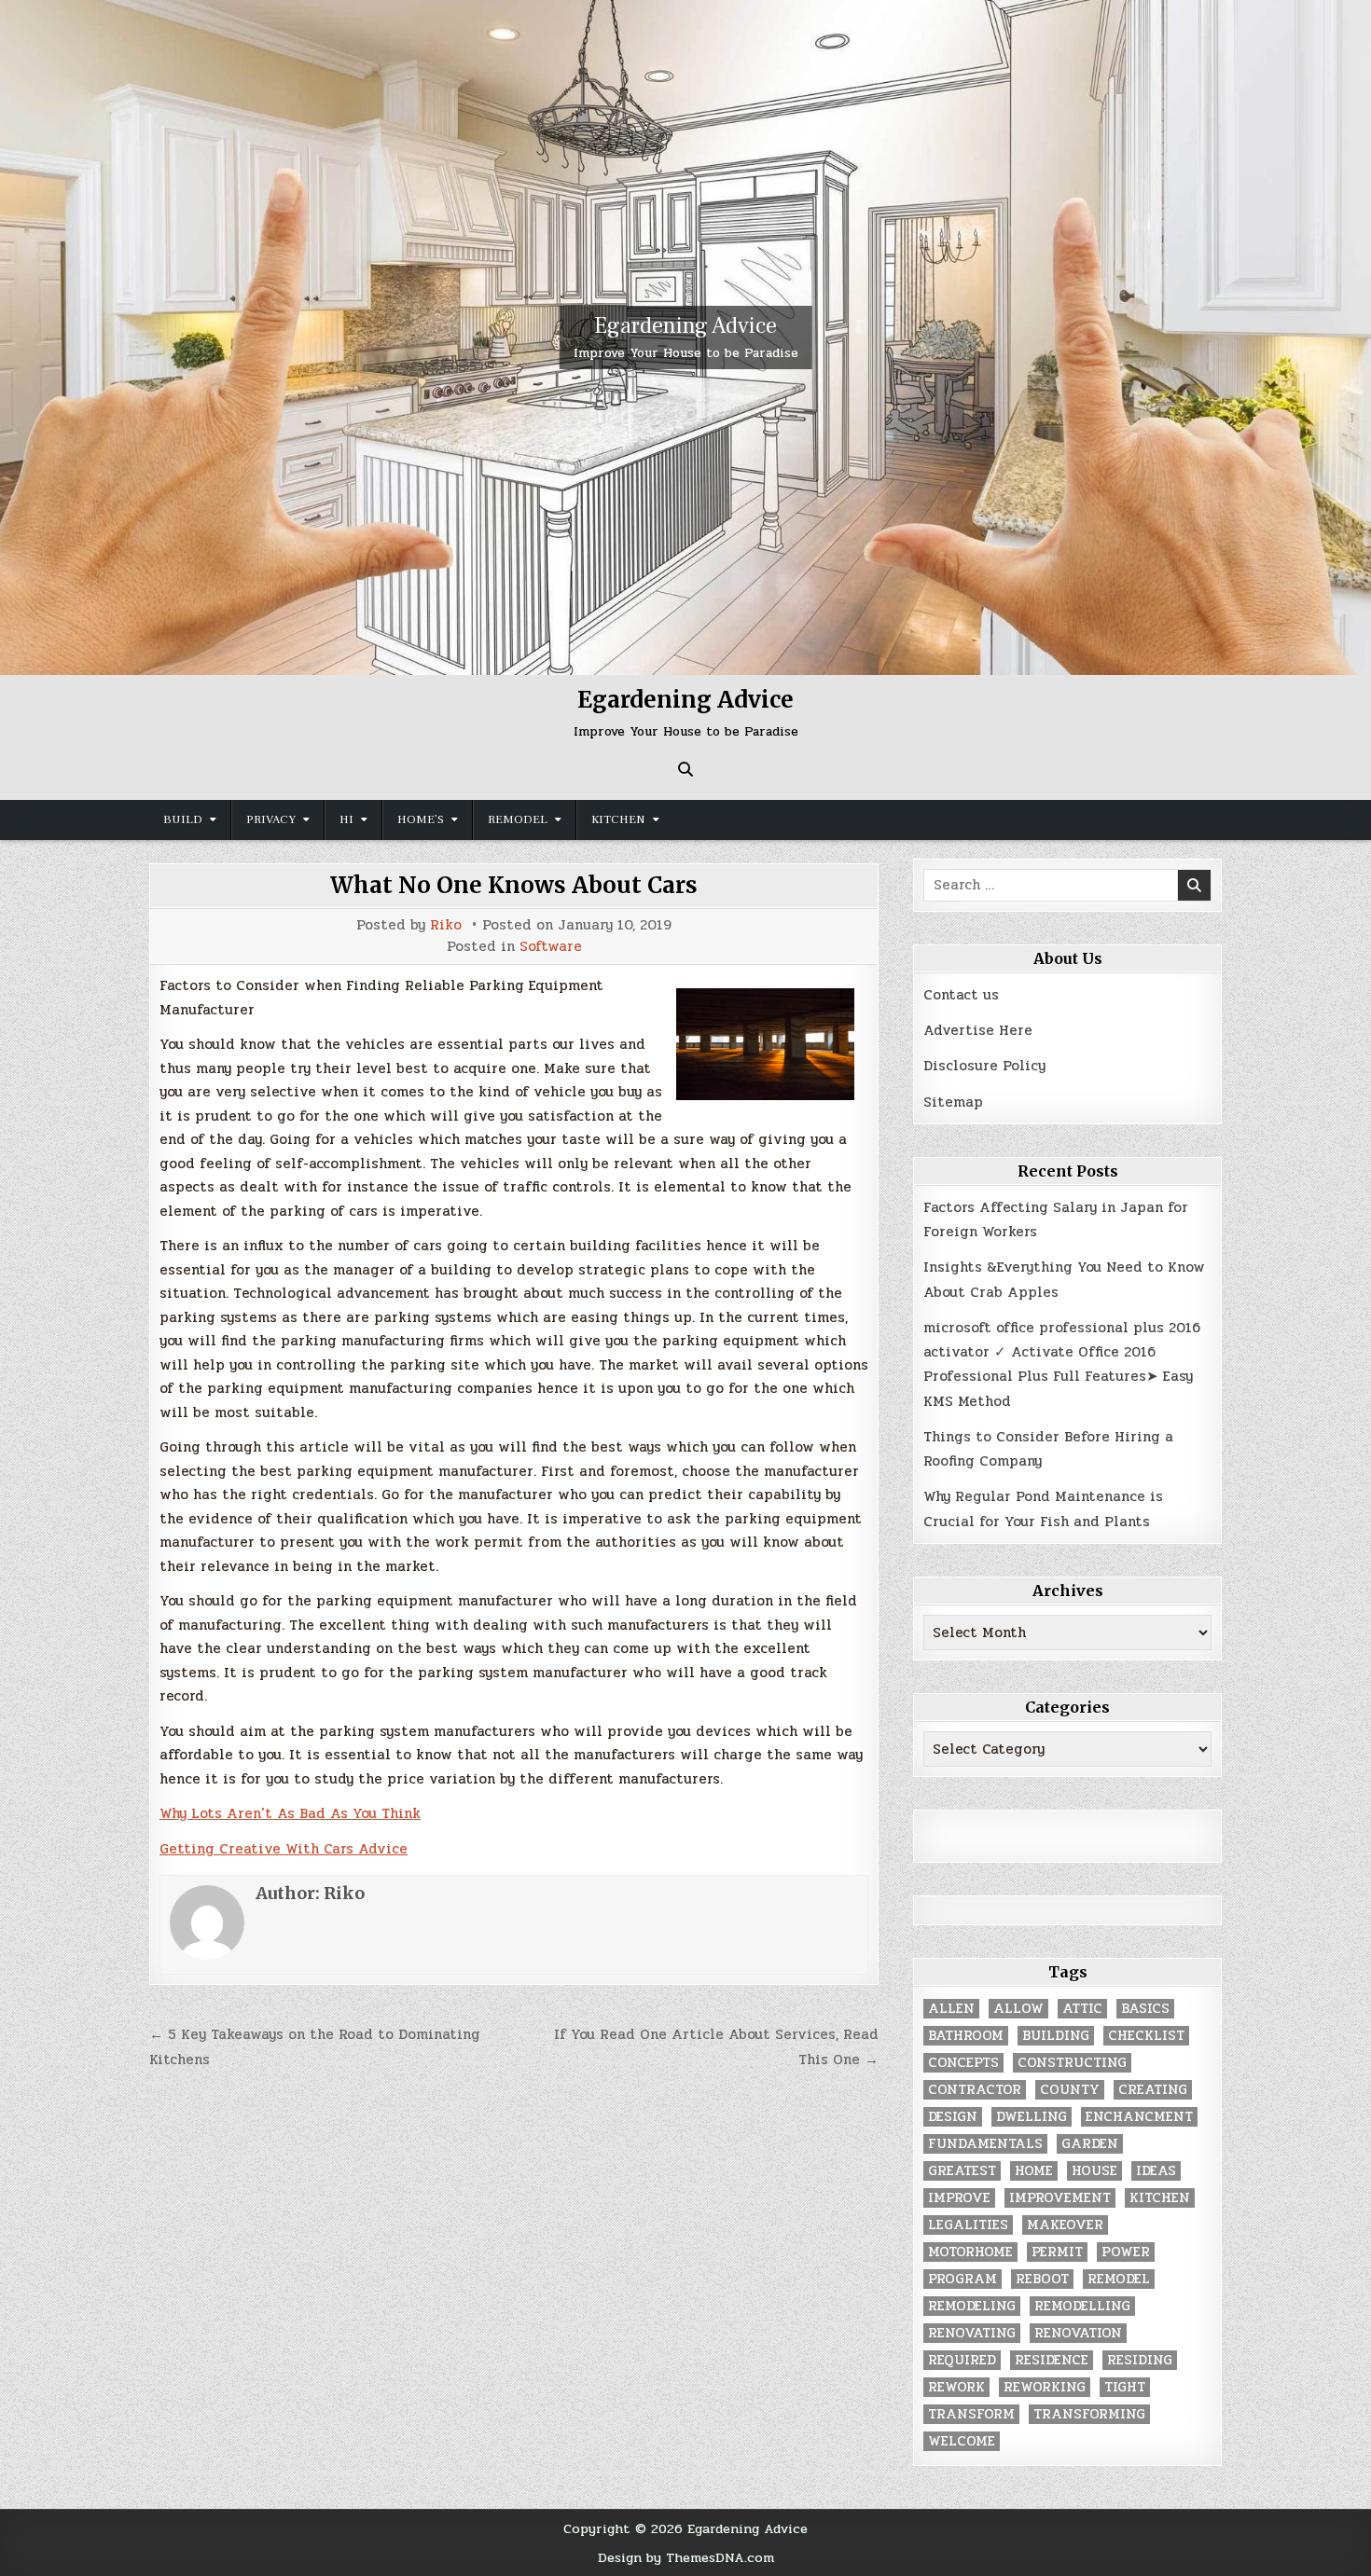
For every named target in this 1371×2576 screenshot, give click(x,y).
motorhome (970, 2252)
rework (956, 2387)
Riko (446, 925)
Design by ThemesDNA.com (686, 2557)
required (962, 2360)
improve (959, 2198)
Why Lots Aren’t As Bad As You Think (290, 1813)
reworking (1045, 2387)
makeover (1065, 2225)
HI (346, 820)
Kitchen (618, 820)
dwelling (1032, 2117)
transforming (1089, 2414)
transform (971, 2414)
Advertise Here (978, 1030)
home (1034, 2171)
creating (1153, 2090)
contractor (975, 2090)
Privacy (271, 820)
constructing (1072, 2063)
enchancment (1139, 2117)
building (1056, 2036)
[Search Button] (685, 769)
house (1094, 2171)
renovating (972, 2333)
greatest (962, 2171)
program (962, 2279)
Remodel (518, 820)
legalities (968, 2225)
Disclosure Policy (984, 1066)
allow (1018, 2009)
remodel (1119, 2279)
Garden (1090, 2144)
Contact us (961, 995)
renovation (1078, 2333)
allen (951, 2009)
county (1070, 2090)
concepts (963, 2063)
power (1126, 2252)
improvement (1060, 2198)
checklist (1146, 2036)
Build (183, 820)
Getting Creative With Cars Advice (284, 1849)
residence (1052, 2360)
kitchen (1160, 2198)
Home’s (421, 820)
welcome (962, 2441)
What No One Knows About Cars (514, 885)
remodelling (1082, 2306)
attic (1082, 2009)
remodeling (972, 2306)
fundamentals (985, 2144)
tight (1125, 2387)
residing (1140, 2360)
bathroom (966, 2036)
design (953, 2117)
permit (1057, 2252)
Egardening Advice (685, 326)
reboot (1042, 2279)
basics (1145, 2009)
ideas (1156, 2171)
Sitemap (953, 1102)
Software (551, 947)
